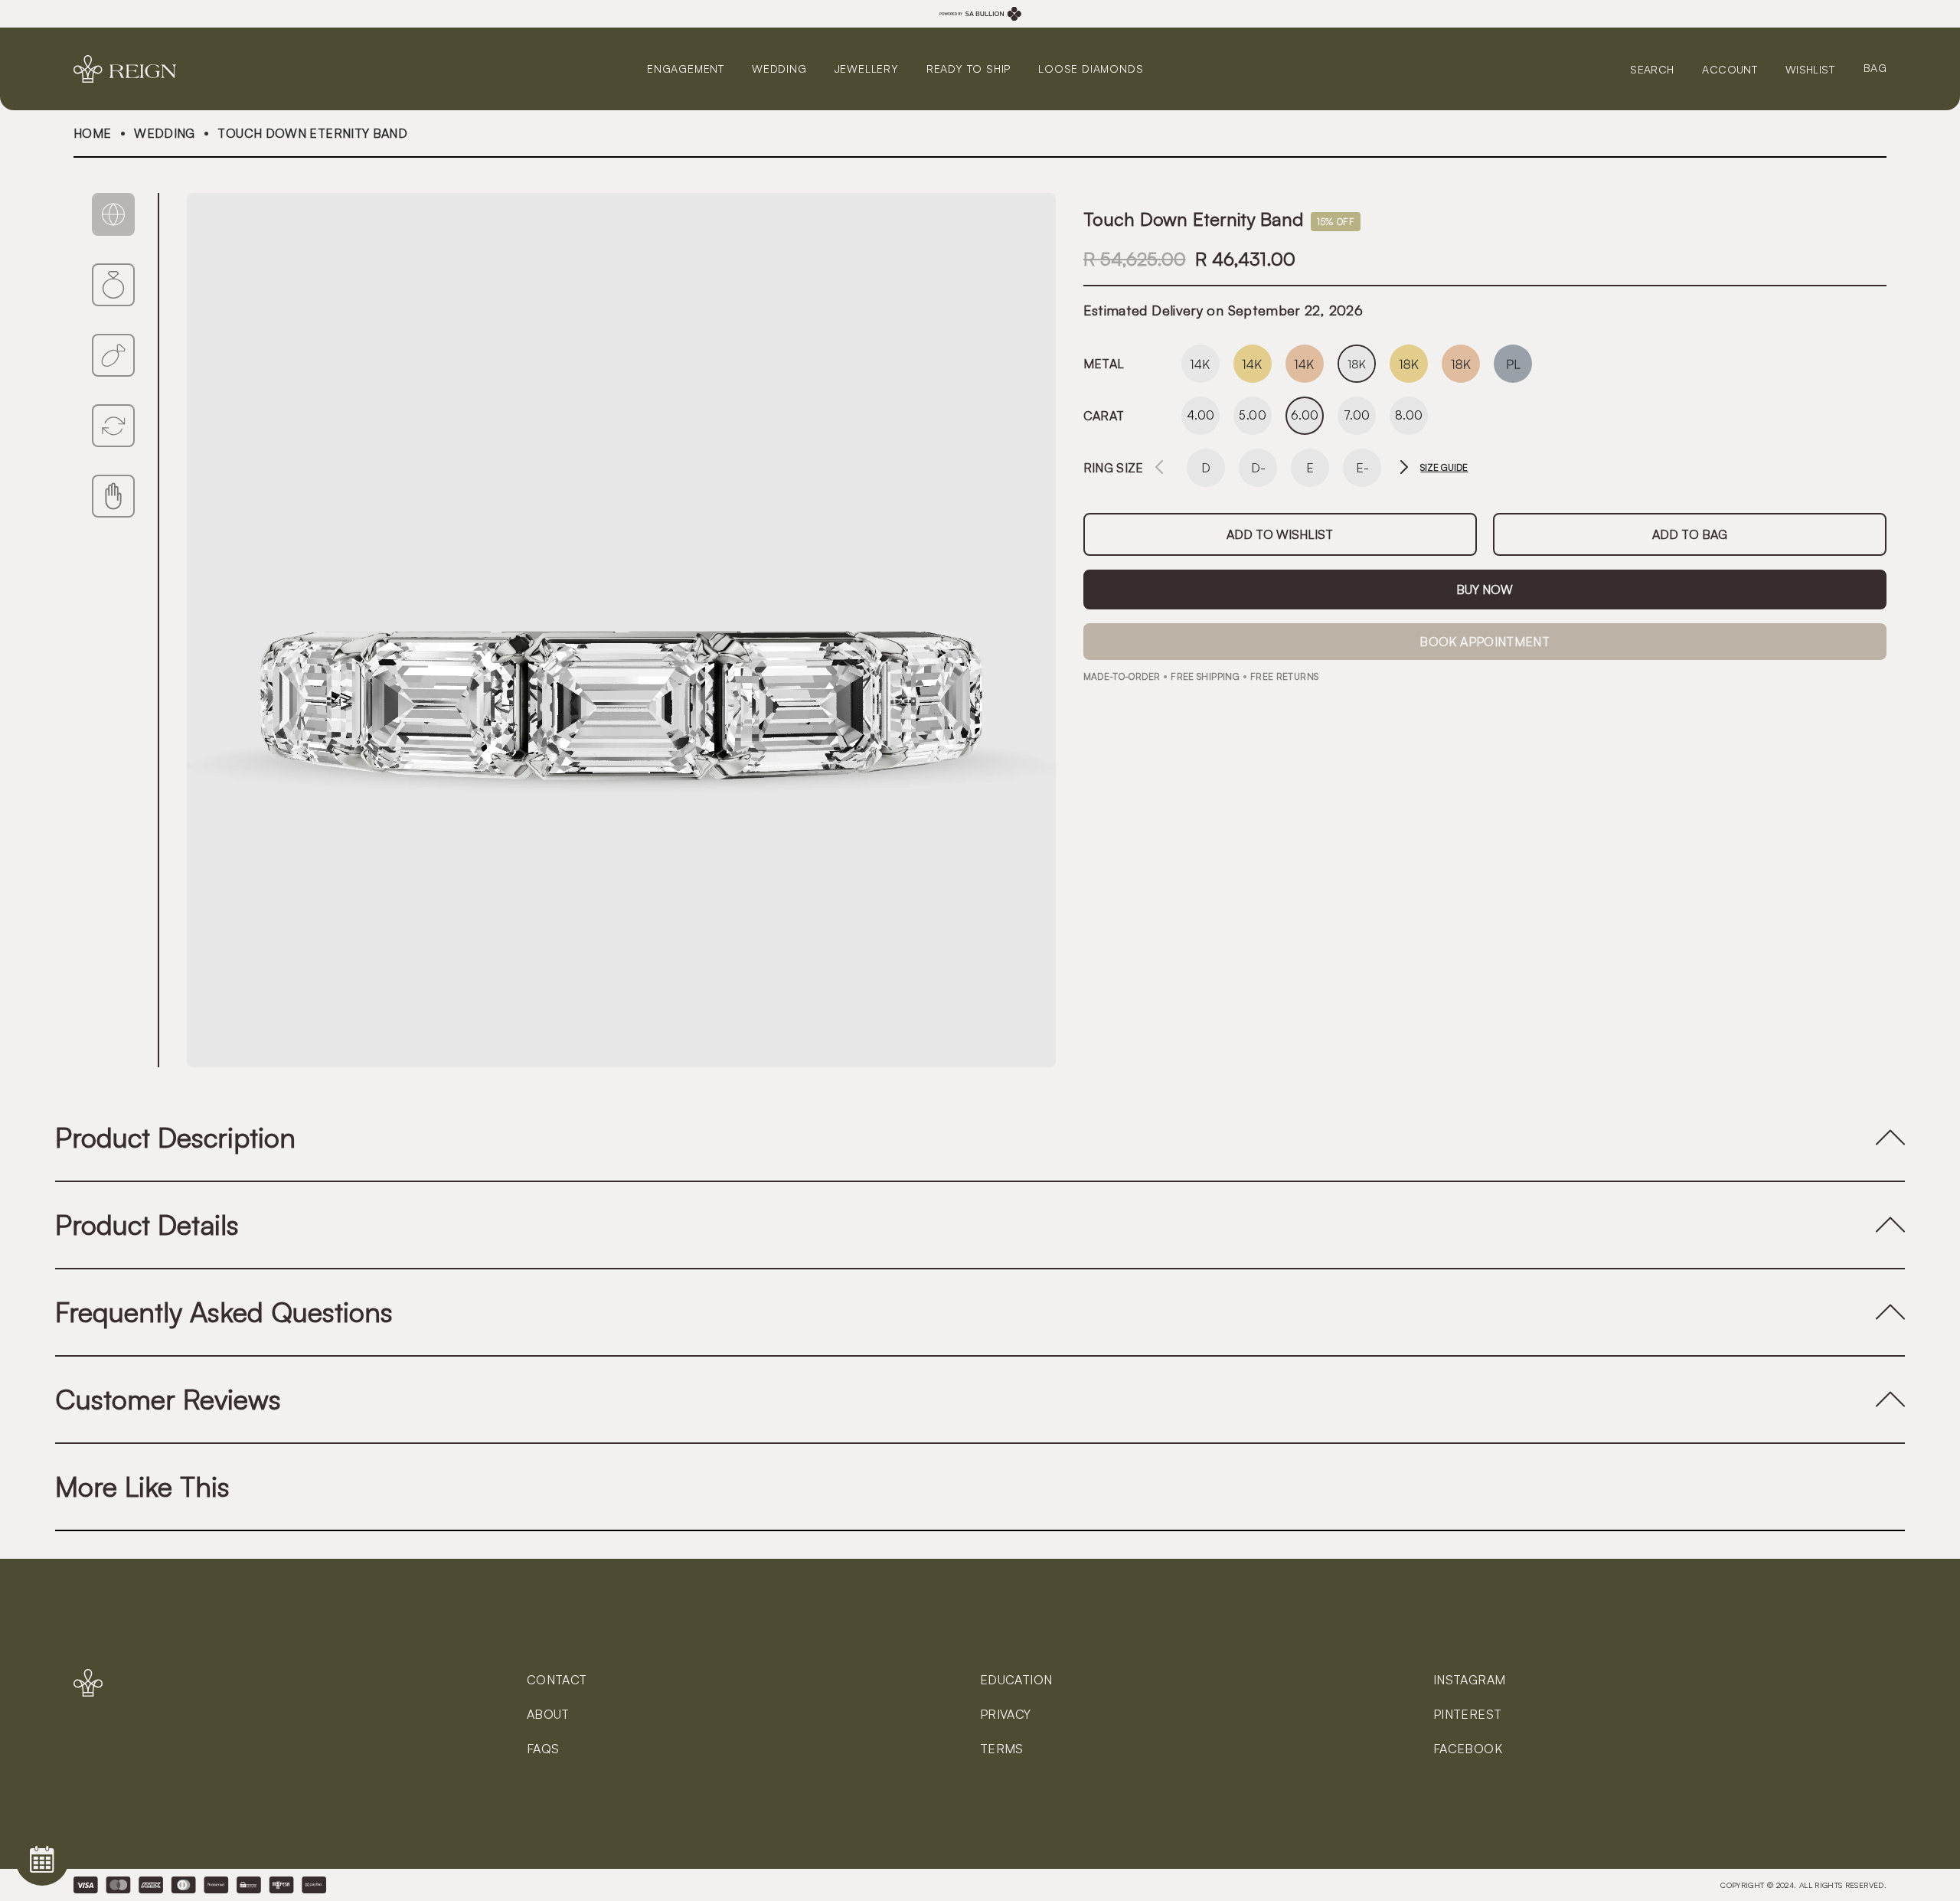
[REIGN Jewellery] (131, 69)
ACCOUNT (1730, 69)
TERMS (1002, 1749)
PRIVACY (1006, 1714)
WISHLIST (1810, 69)
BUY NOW (1485, 590)
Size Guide (1444, 468)
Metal (1104, 364)
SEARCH (1652, 69)
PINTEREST (1467, 1714)
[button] (1404, 468)
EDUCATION (1016, 1680)
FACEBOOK (1468, 1749)
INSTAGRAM (1469, 1680)
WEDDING (165, 133)
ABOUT (548, 1714)
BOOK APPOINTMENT (1485, 642)
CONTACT (557, 1680)
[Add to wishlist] (1280, 534)
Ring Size (1114, 468)
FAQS (543, 1749)
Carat (1104, 416)
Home (92, 133)
